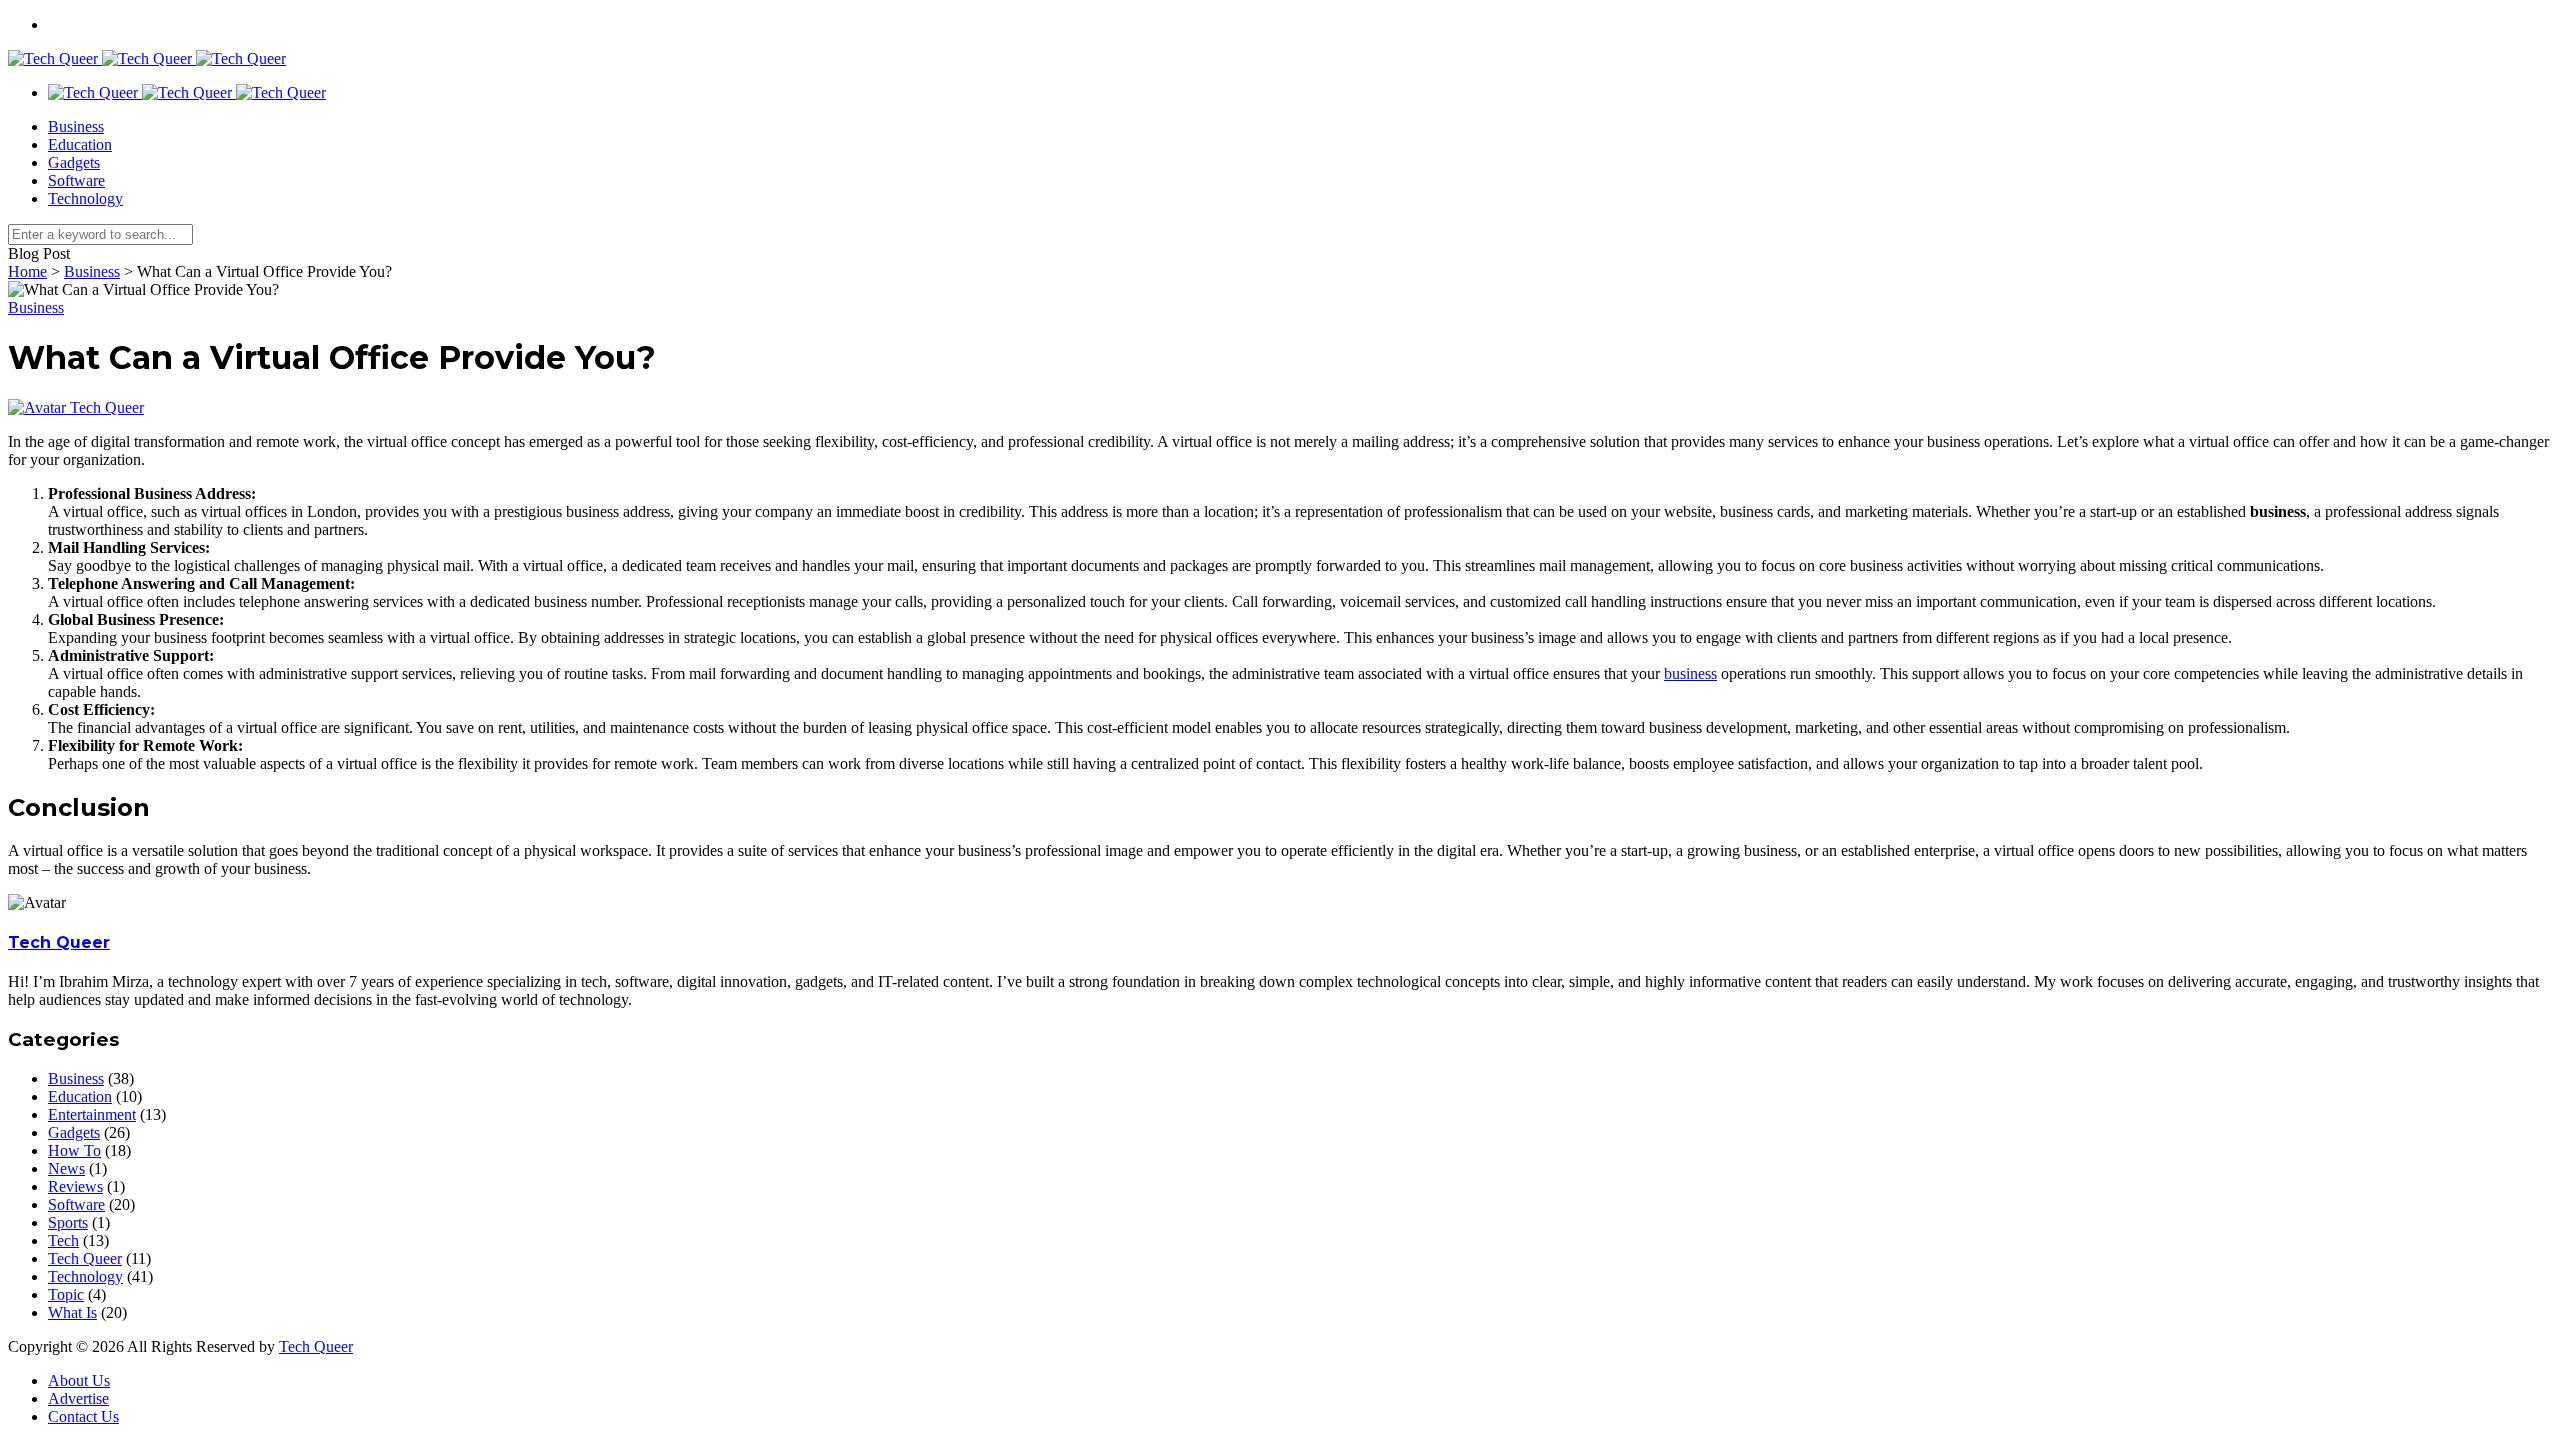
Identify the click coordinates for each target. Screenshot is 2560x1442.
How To (74, 1150)
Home (27, 271)
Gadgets (74, 162)
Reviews (75, 1186)
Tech (63, 1240)
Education (80, 144)
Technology (85, 198)
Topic (66, 1294)
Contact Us (83, 1416)
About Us (79, 1380)
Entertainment (92, 1114)
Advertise (78, 1398)
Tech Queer (107, 407)
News (66, 1168)
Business (76, 126)
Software (76, 180)
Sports (68, 1222)
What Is (72, 1312)
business (1690, 673)
